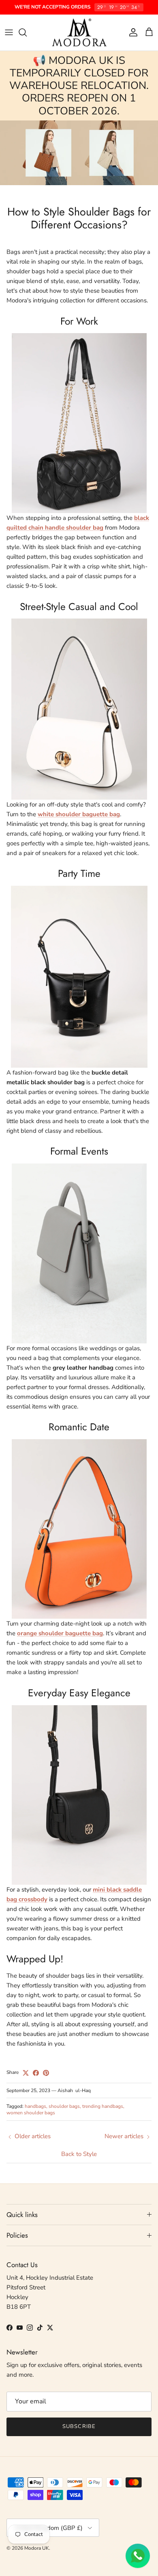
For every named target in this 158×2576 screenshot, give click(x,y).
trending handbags (103, 2106)
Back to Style (79, 2154)
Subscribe (79, 2426)
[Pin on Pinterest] (46, 2073)
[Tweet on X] (26, 2073)
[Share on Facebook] (36, 2073)
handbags (35, 2106)
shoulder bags (64, 2106)
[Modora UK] (79, 33)
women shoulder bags (31, 2113)
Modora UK (37, 2548)
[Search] (27, 32)
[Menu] (9, 32)
